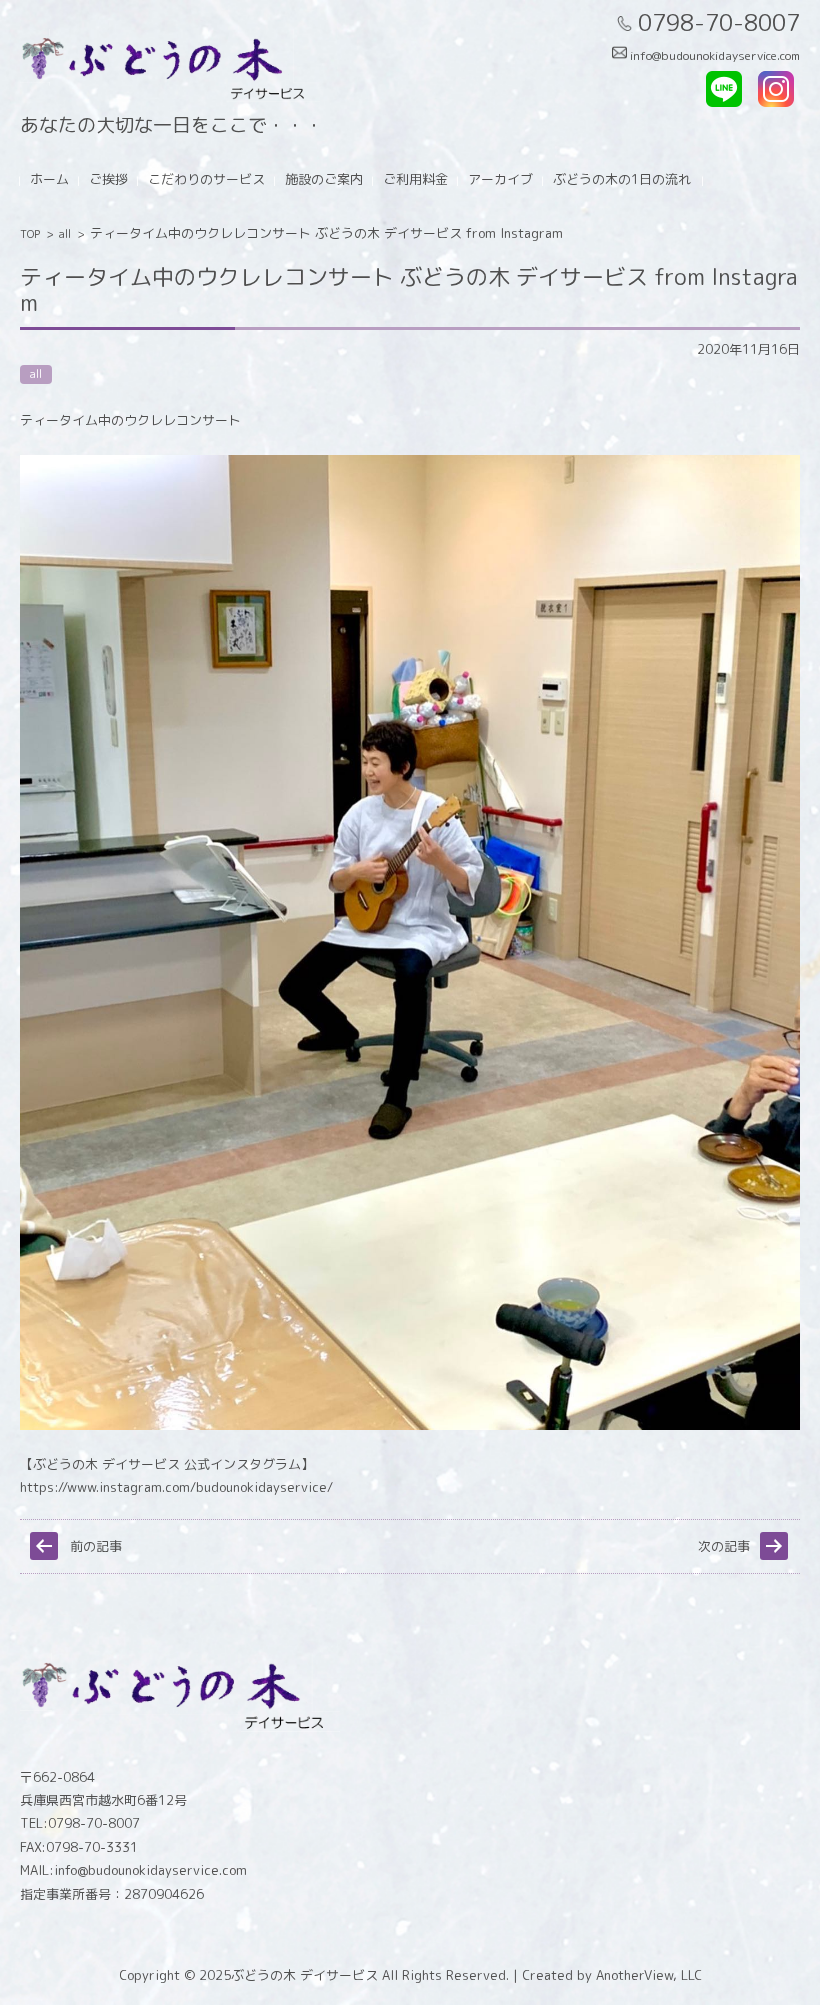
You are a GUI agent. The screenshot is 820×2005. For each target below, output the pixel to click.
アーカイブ (500, 179)
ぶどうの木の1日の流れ (622, 179)
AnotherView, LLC (647, 1975)
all (65, 234)
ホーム (49, 179)
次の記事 (724, 1546)
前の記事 (96, 1546)
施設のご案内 (324, 179)
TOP (30, 234)
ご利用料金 (415, 179)
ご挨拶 (108, 179)
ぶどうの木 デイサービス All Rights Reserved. (370, 1975)
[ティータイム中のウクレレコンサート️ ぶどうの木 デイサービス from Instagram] (410, 1425)
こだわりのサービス (206, 179)
